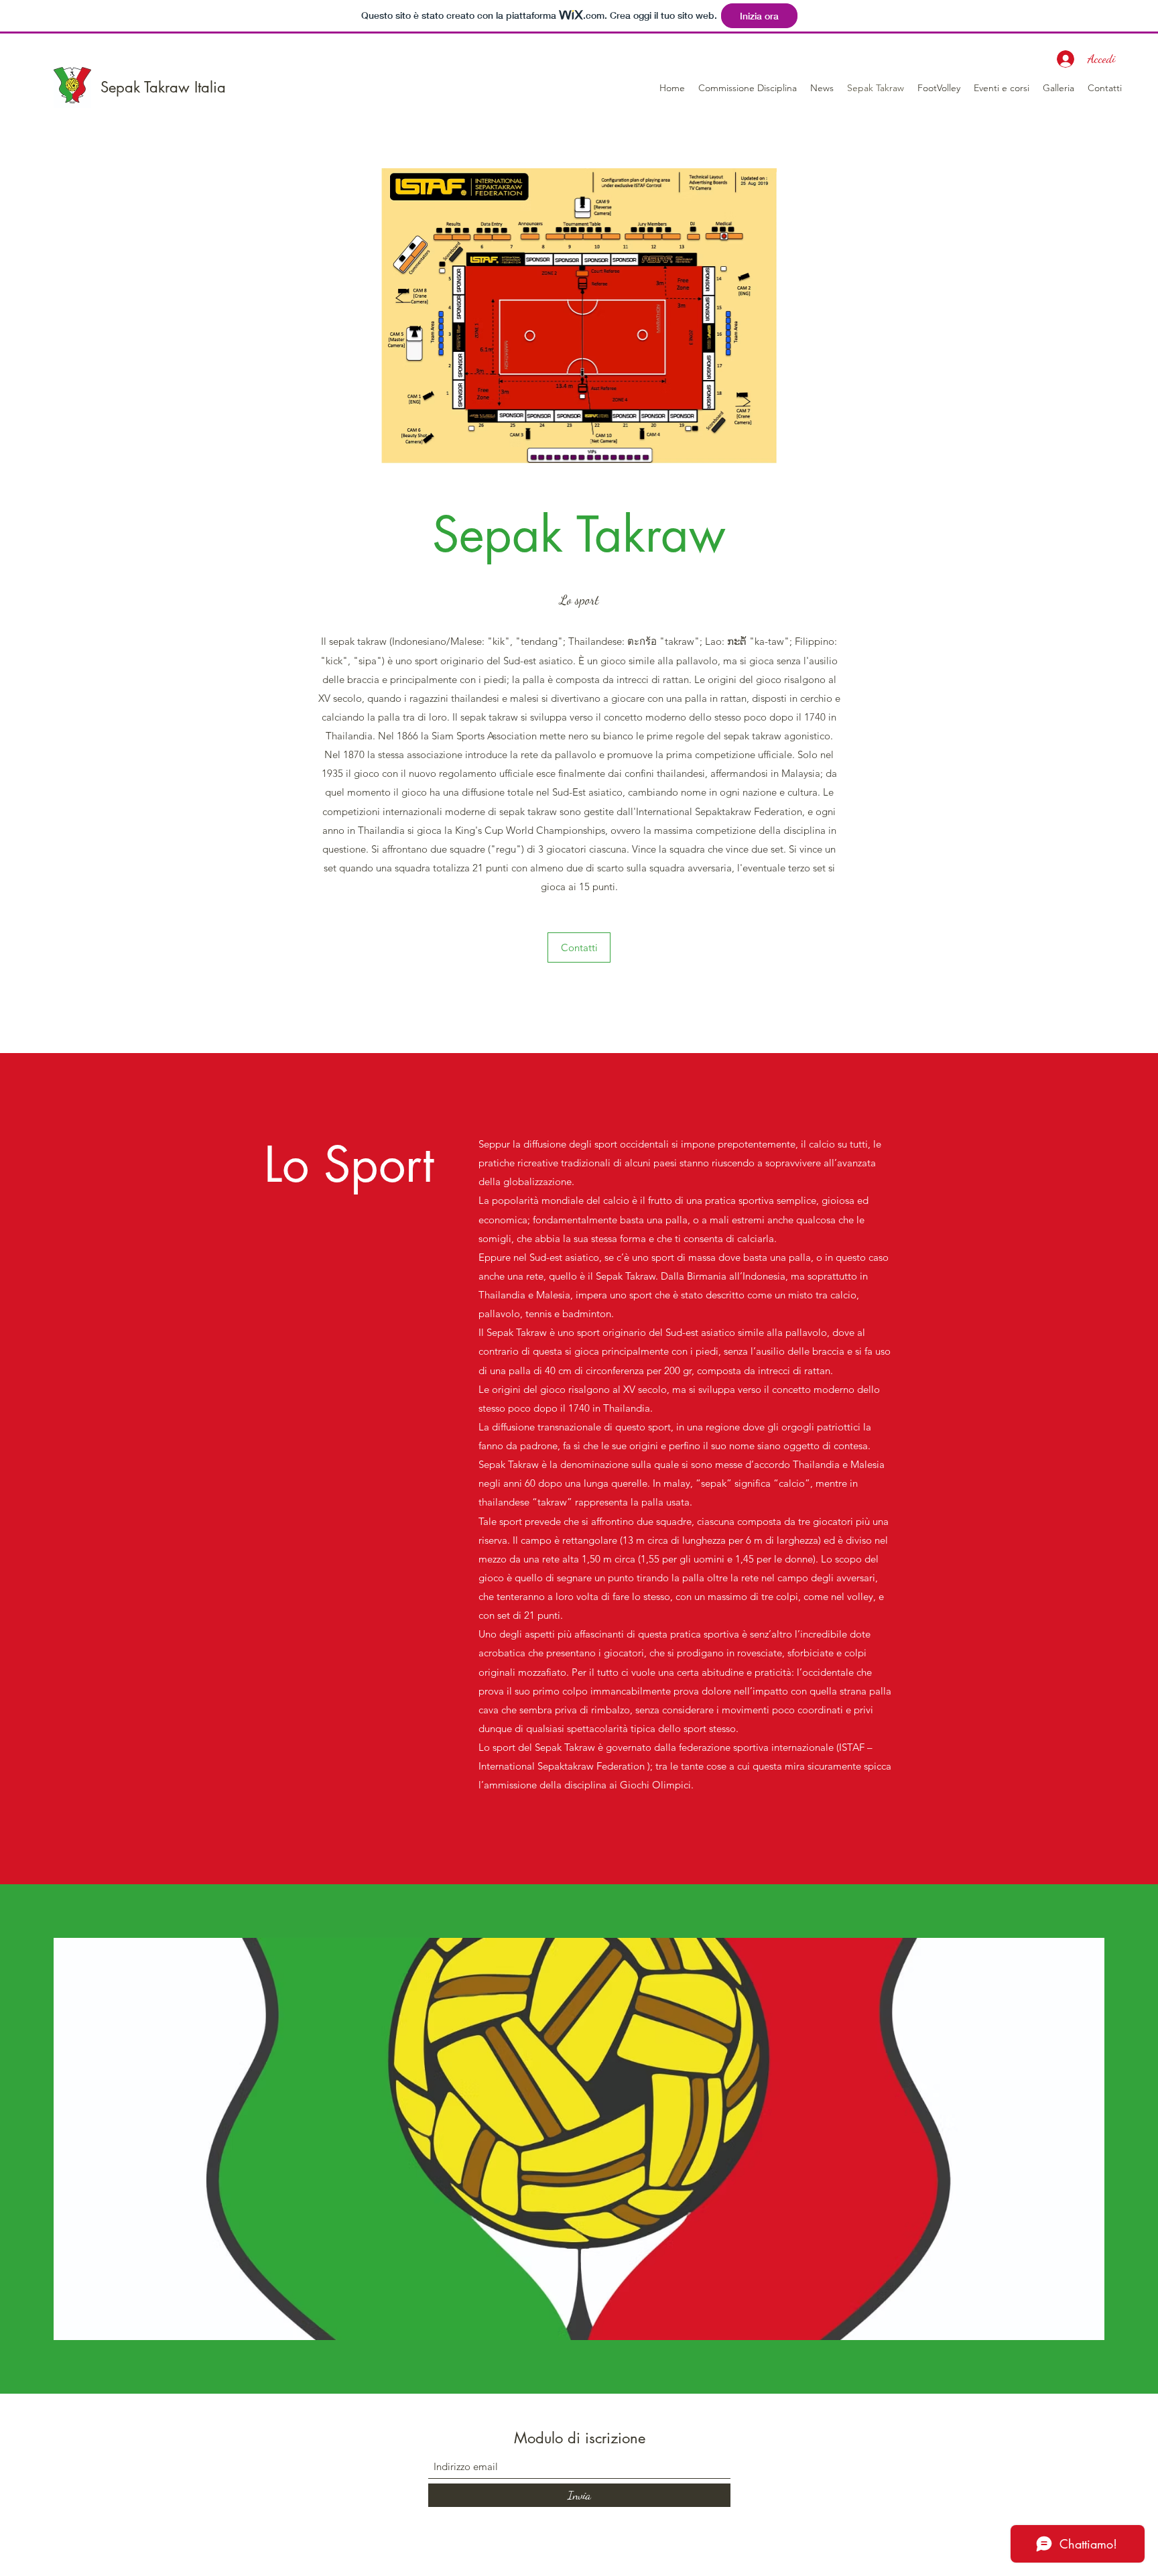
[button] (748, 88)
